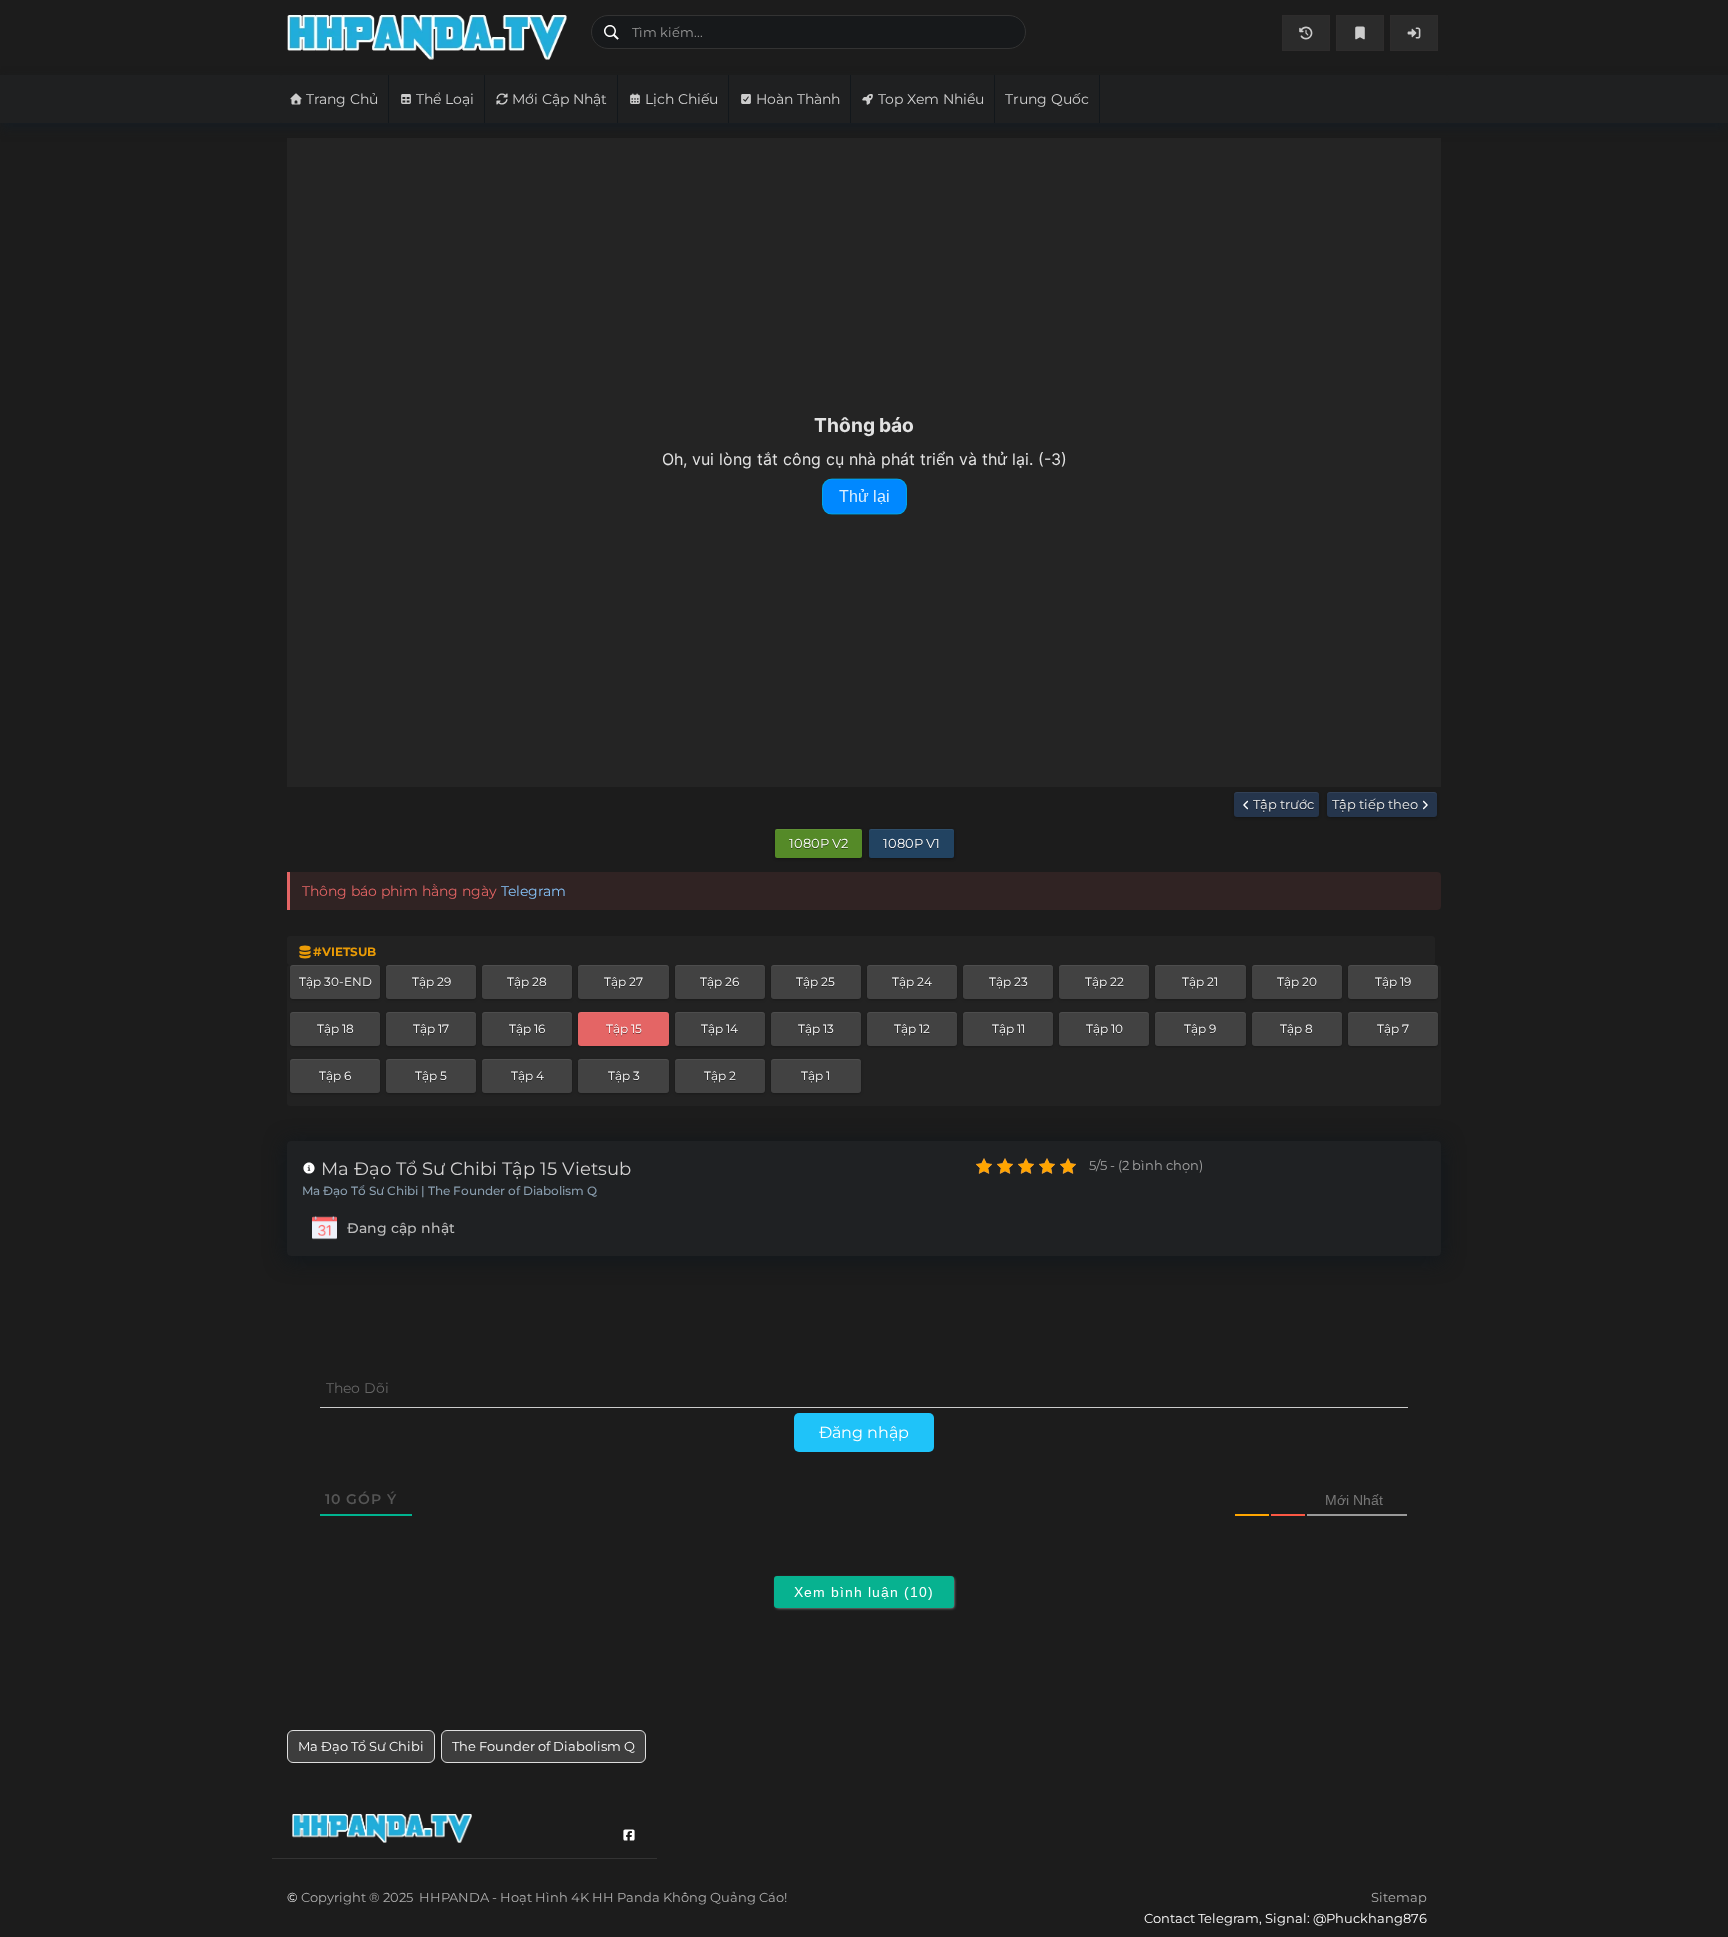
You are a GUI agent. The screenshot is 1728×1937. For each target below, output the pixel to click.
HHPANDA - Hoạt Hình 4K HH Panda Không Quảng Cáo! (431, 37)
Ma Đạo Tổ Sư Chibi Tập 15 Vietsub (473, 1169)
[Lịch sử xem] (1306, 33)
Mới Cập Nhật (559, 99)
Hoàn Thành (798, 99)
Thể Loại (445, 99)
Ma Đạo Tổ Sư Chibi (361, 1746)
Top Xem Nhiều (931, 99)
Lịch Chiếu (681, 99)
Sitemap (1399, 1897)
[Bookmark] (1360, 33)
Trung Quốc (1047, 99)
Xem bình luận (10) (864, 1592)
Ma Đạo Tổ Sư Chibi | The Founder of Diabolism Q (449, 1191)
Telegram (533, 891)
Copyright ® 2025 (544, 1897)
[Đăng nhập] (1414, 33)
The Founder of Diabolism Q (543, 1746)
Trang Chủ (342, 99)
